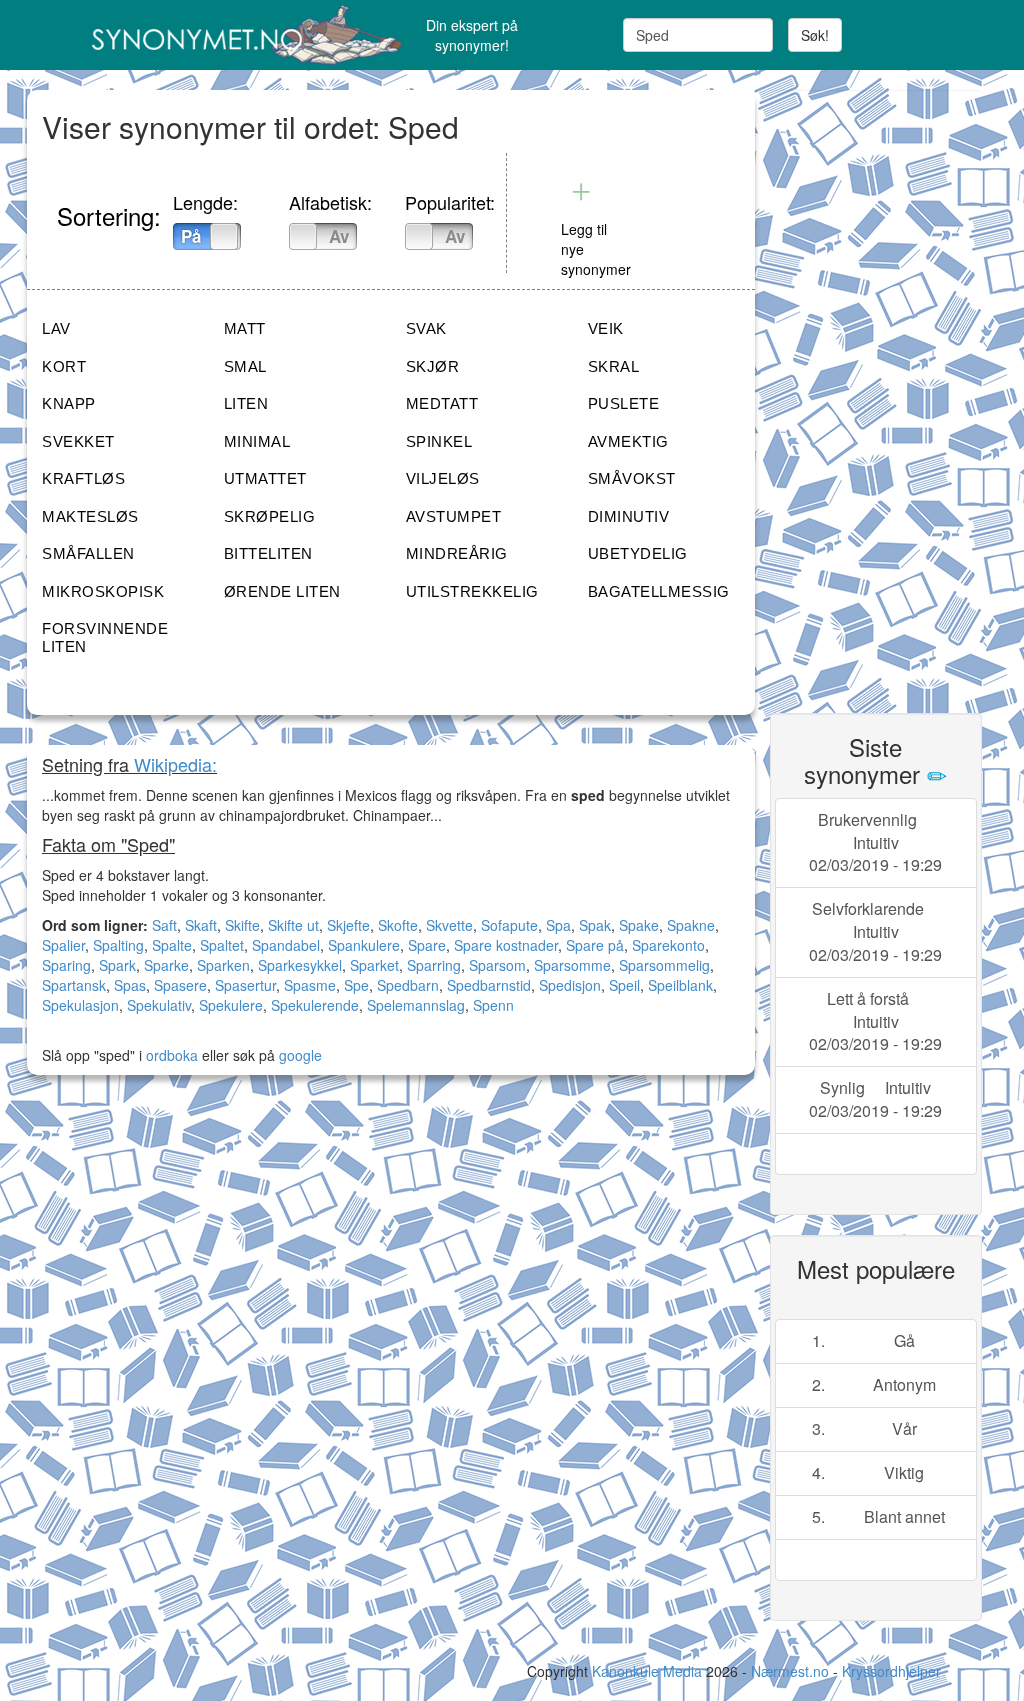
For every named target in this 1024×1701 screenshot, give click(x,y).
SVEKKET (78, 441)
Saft (164, 925)
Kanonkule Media (649, 1671)
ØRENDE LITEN (282, 591)
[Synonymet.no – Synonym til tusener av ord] (188, 35)
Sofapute (509, 925)
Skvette (449, 925)
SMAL (245, 366)
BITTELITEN (268, 553)
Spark (117, 965)
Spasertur (245, 985)
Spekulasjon (80, 1005)
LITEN (246, 403)
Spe (356, 985)
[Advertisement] (897, 390)
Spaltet (222, 945)
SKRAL (614, 366)
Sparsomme (572, 965)
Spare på (595, 945)
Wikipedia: (175, 764)
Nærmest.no (790, 1671)
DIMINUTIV (629, 516)
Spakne (691, 925)
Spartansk (74, 985)
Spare (427, 945)
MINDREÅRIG (457, 553)
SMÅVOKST (632, 478)
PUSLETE (624, 403)
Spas (130, 985)
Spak (595, 925)
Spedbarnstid (489, 985)
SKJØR (433, 366)
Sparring (434, 965)
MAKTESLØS (90, 516)
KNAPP (69, 403)
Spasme (310, 985)
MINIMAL (257, 441)
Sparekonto (668, 945)
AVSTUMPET (454, 516)
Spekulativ (159, 1005)
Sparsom (497, 965)
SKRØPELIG (270, 516)
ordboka (170, 1055)
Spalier (63, 945)
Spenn (493, 1005)
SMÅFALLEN (88, 553)
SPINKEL (439, 441)
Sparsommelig (664, 965)
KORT (64, 366)
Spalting (118, 945)
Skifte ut (293, 925)
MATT (245, 328)
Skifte (242, 925)
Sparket (374, 965)
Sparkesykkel (300, 965)
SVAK (426, 328)
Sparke (166, 965)
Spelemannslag (416, 1005)
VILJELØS (443, 478)
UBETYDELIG (638, 553)
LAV (56, 328)
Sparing (66, 965)
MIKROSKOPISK (103, 591)
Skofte (398, 925)
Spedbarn (408, 985)
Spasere (180, 985)
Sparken (223, 965)
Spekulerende (315, 1005)
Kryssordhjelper (891, 1671)
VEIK (606, 328)
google (300, 1055)
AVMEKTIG (628, 441)
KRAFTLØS (83, 478)
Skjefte (348, 925)
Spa (558, 925)
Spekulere (231, 1005)
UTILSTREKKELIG (472, 591)
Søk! (815, 35)
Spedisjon (570, 985)
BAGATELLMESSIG (659, 591)
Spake (639, 925)
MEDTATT (442, 403)
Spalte (172, 945)
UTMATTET (265, 478)
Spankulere (364, 945)
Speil (624, 985)
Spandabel (286, 945)
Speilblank (680, 985)
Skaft (201, 925)
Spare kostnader (506, 945)
